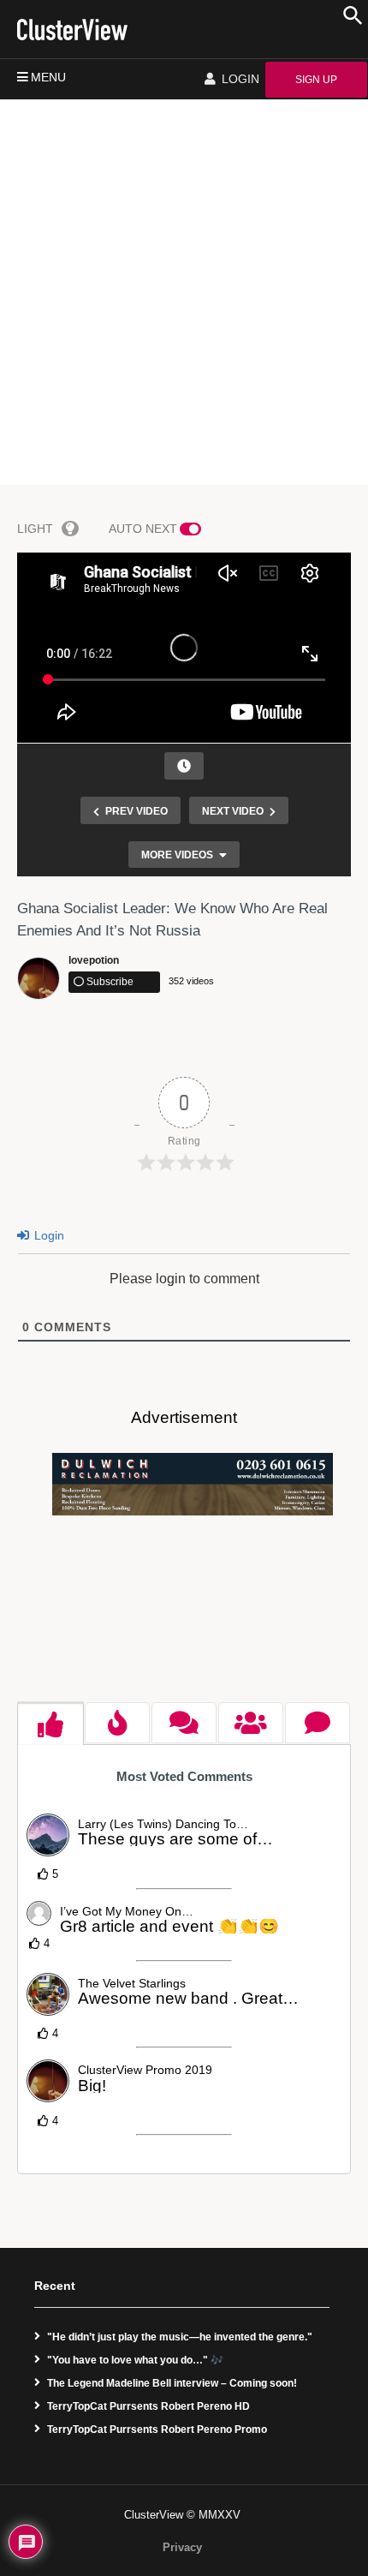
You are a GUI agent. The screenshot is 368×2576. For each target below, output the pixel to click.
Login (47, 1235)
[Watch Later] (184, 766)
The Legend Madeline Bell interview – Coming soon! (172, 2383)
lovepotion (94, 960)
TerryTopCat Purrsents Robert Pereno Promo (157, 2430)
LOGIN (239, 79)
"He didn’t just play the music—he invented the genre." (180, 2337)
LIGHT (35, 529)
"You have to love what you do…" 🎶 (135, 2360)
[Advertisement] (184, 292)
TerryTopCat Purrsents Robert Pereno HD (148, 2406)
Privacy (182, 2547)
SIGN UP (316, 80)
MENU (48, 77)
